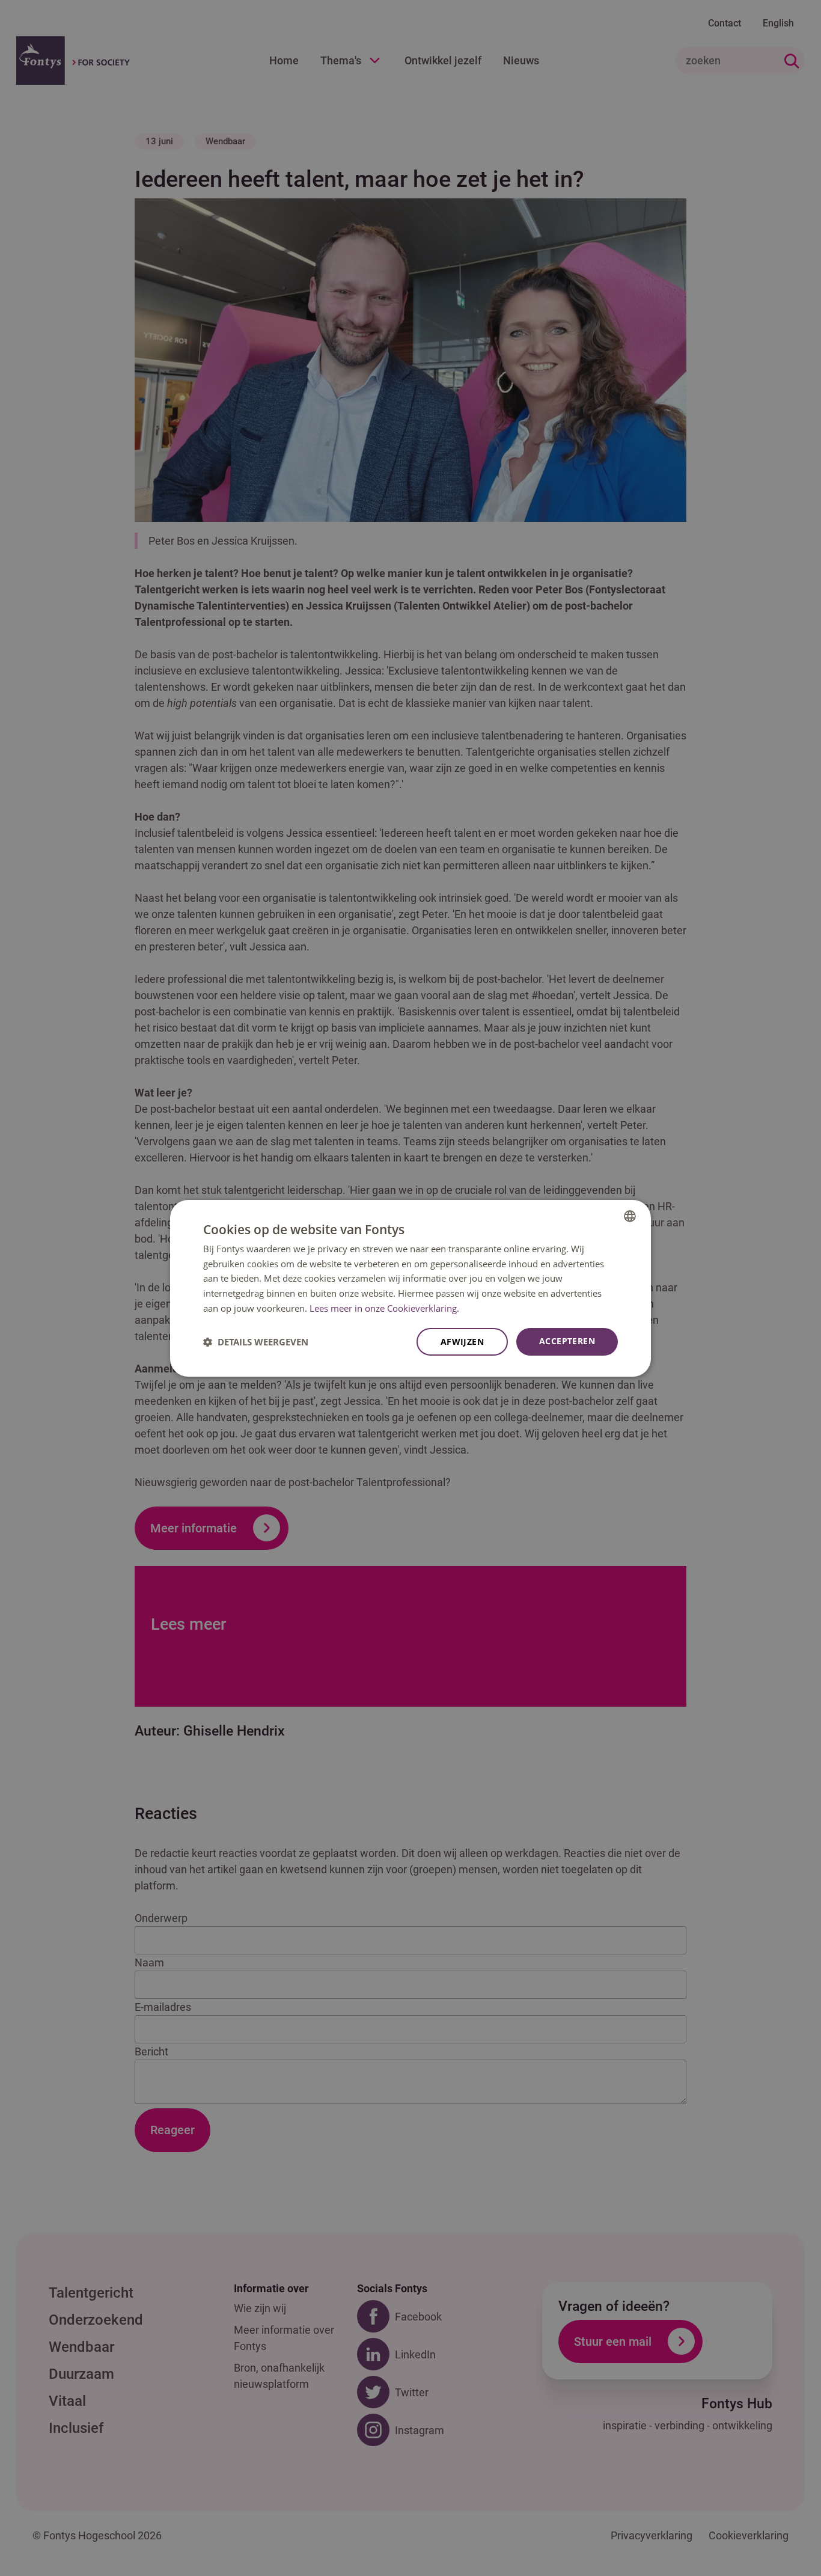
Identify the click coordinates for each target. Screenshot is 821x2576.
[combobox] (630, 1216)
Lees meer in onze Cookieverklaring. (384, 1308)
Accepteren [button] (567, 1341)
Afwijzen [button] (462, 1342)
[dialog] (410, 1288)
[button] (256, 1342)
